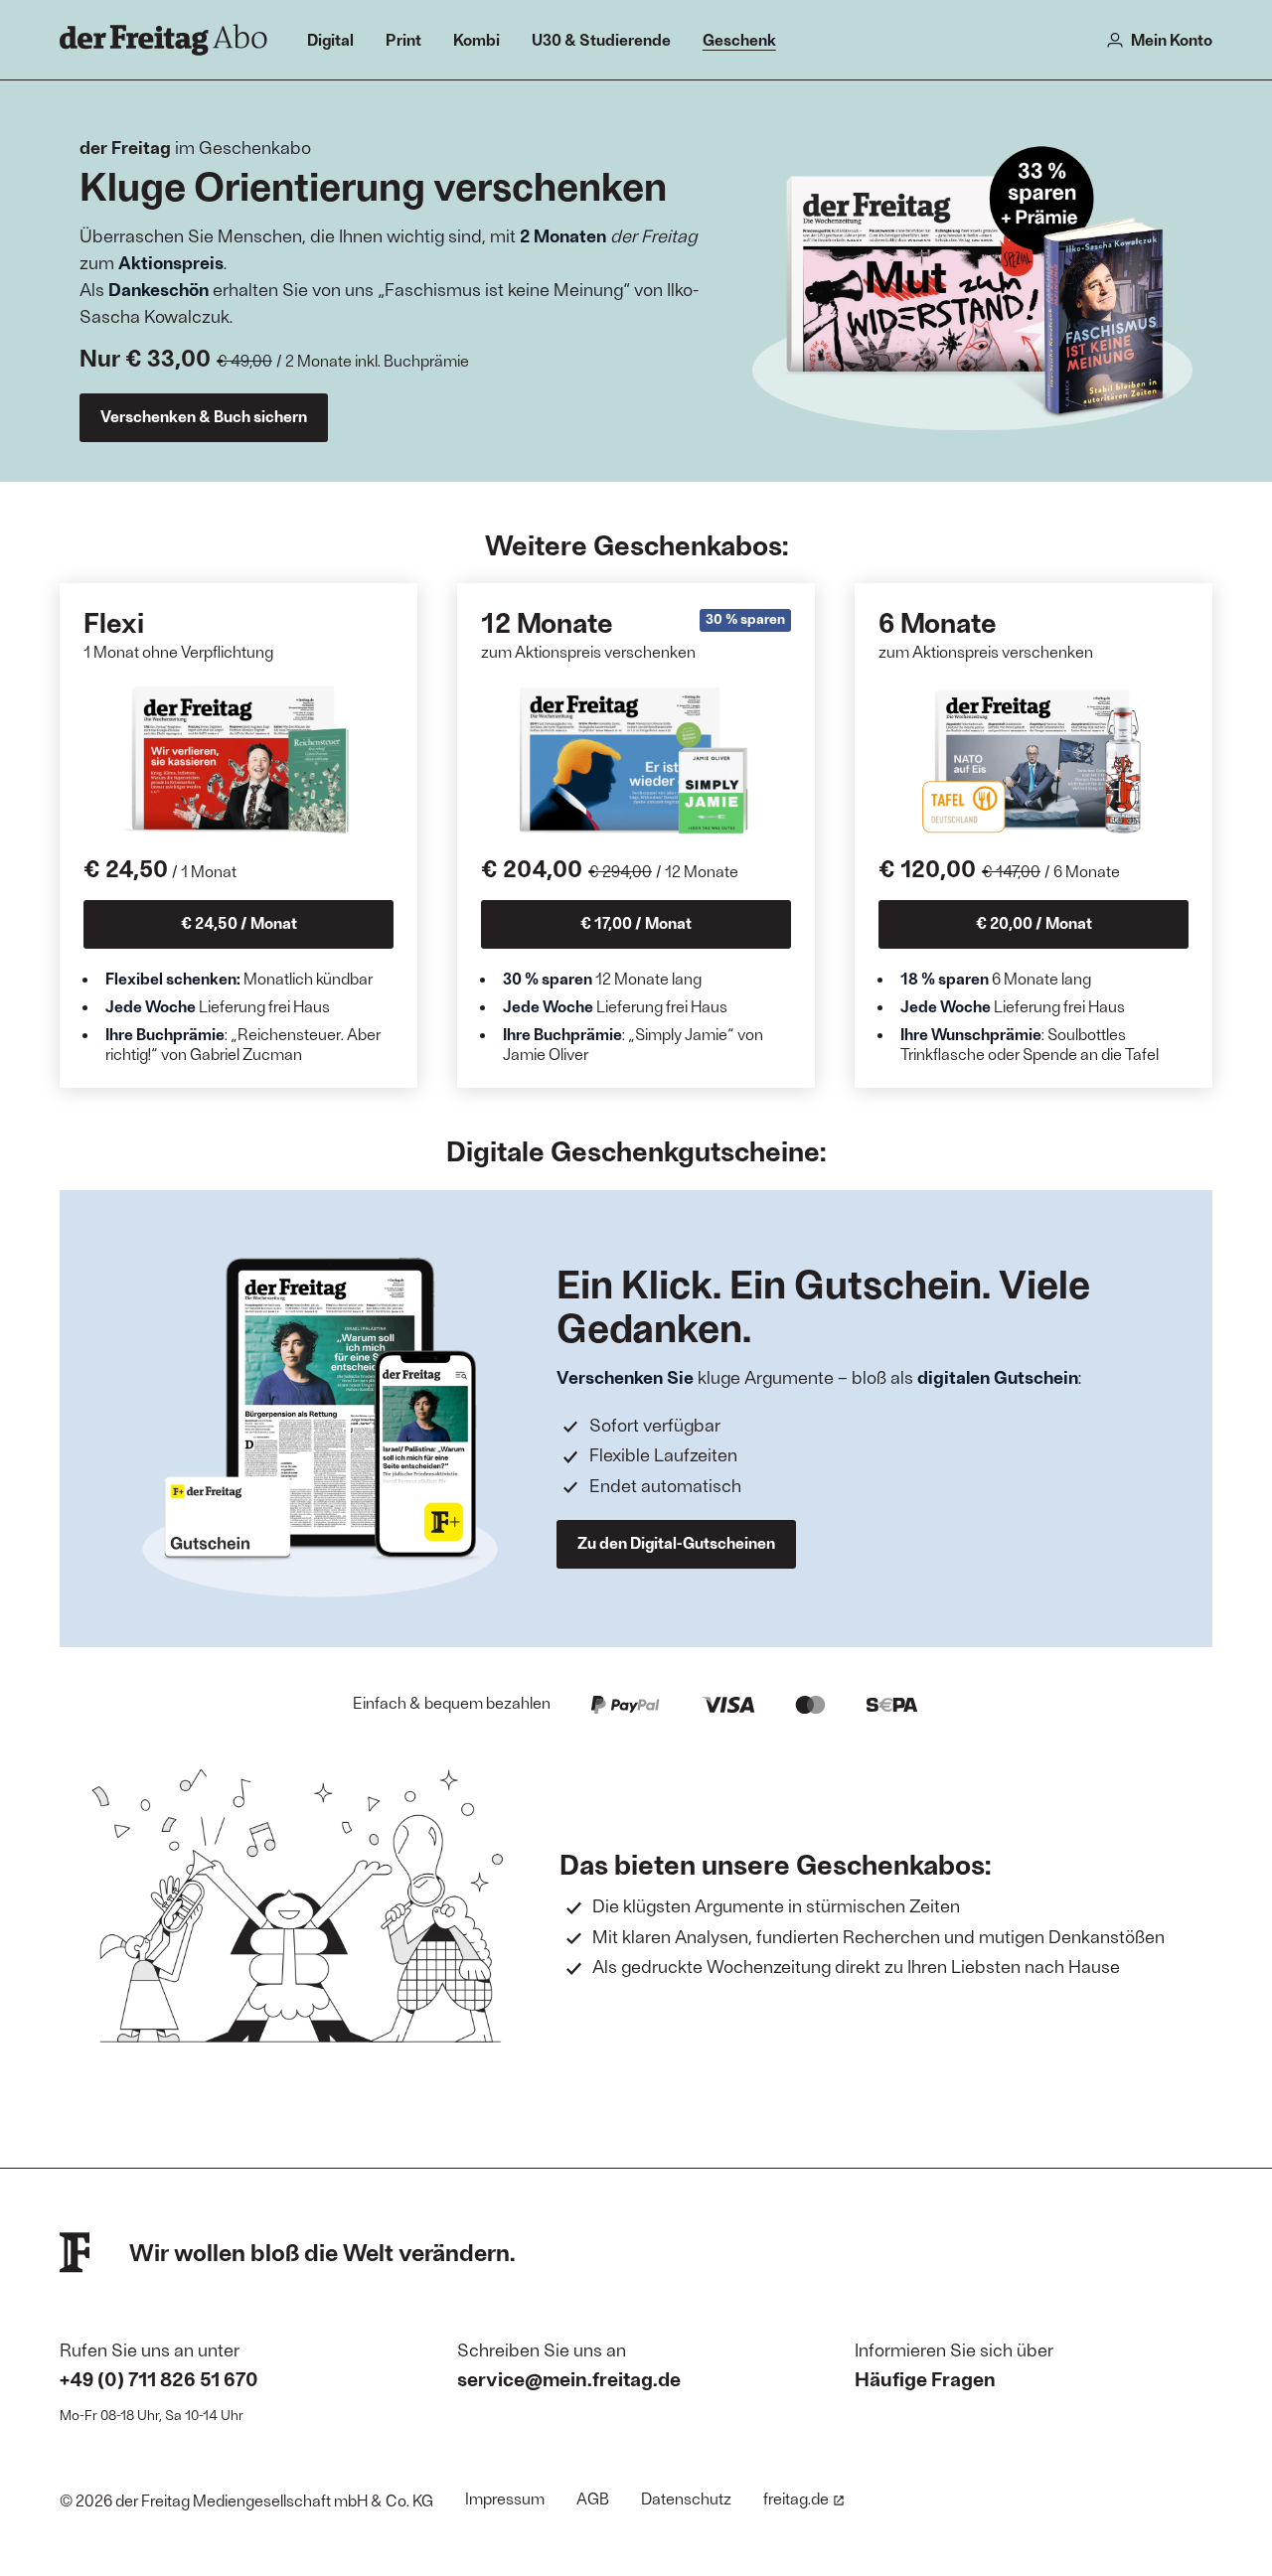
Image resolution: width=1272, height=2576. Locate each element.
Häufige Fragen (925, 2378)
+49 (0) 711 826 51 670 (159, 2378)
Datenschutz (686, 2498)
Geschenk (739, 39)
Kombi (477, 39)
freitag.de (796, 2498)
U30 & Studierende (601, 39)
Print (403, 39)
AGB (593, 2498)
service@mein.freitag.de (569, 2378)
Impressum (505, 2498)
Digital (330, 39)
